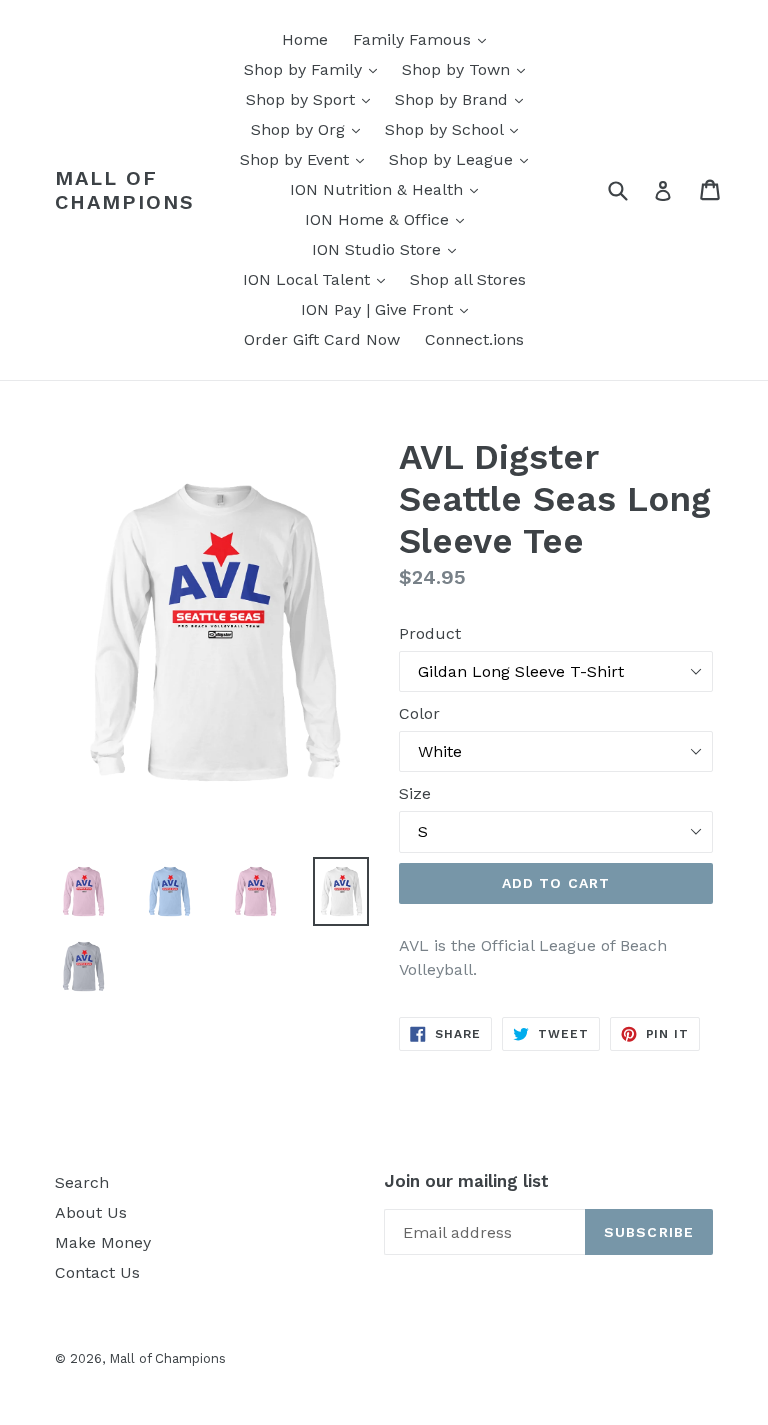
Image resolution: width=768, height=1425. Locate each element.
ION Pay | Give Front (389, 309)
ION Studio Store (389, 249)
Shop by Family (315, 69)
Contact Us (97, 1272)
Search (82, 1182)
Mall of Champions (125, 190)
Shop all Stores (468, 279)
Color (419, 713)
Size (415, 793)
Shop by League (463, 159)
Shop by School (456, 129)
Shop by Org (310, 129)
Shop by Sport (313, 99)
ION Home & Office (389, 219)
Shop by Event (307, 159)
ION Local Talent (319, 279)
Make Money (103, 1242)
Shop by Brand (464, 99)
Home (305, 39)
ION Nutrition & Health (389, 189)
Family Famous (424, 39)
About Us (91, 1212)
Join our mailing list (466, 1181)
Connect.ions (474, 339)
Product (430, 633)
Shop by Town (468, 69)
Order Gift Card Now (322, 339)
